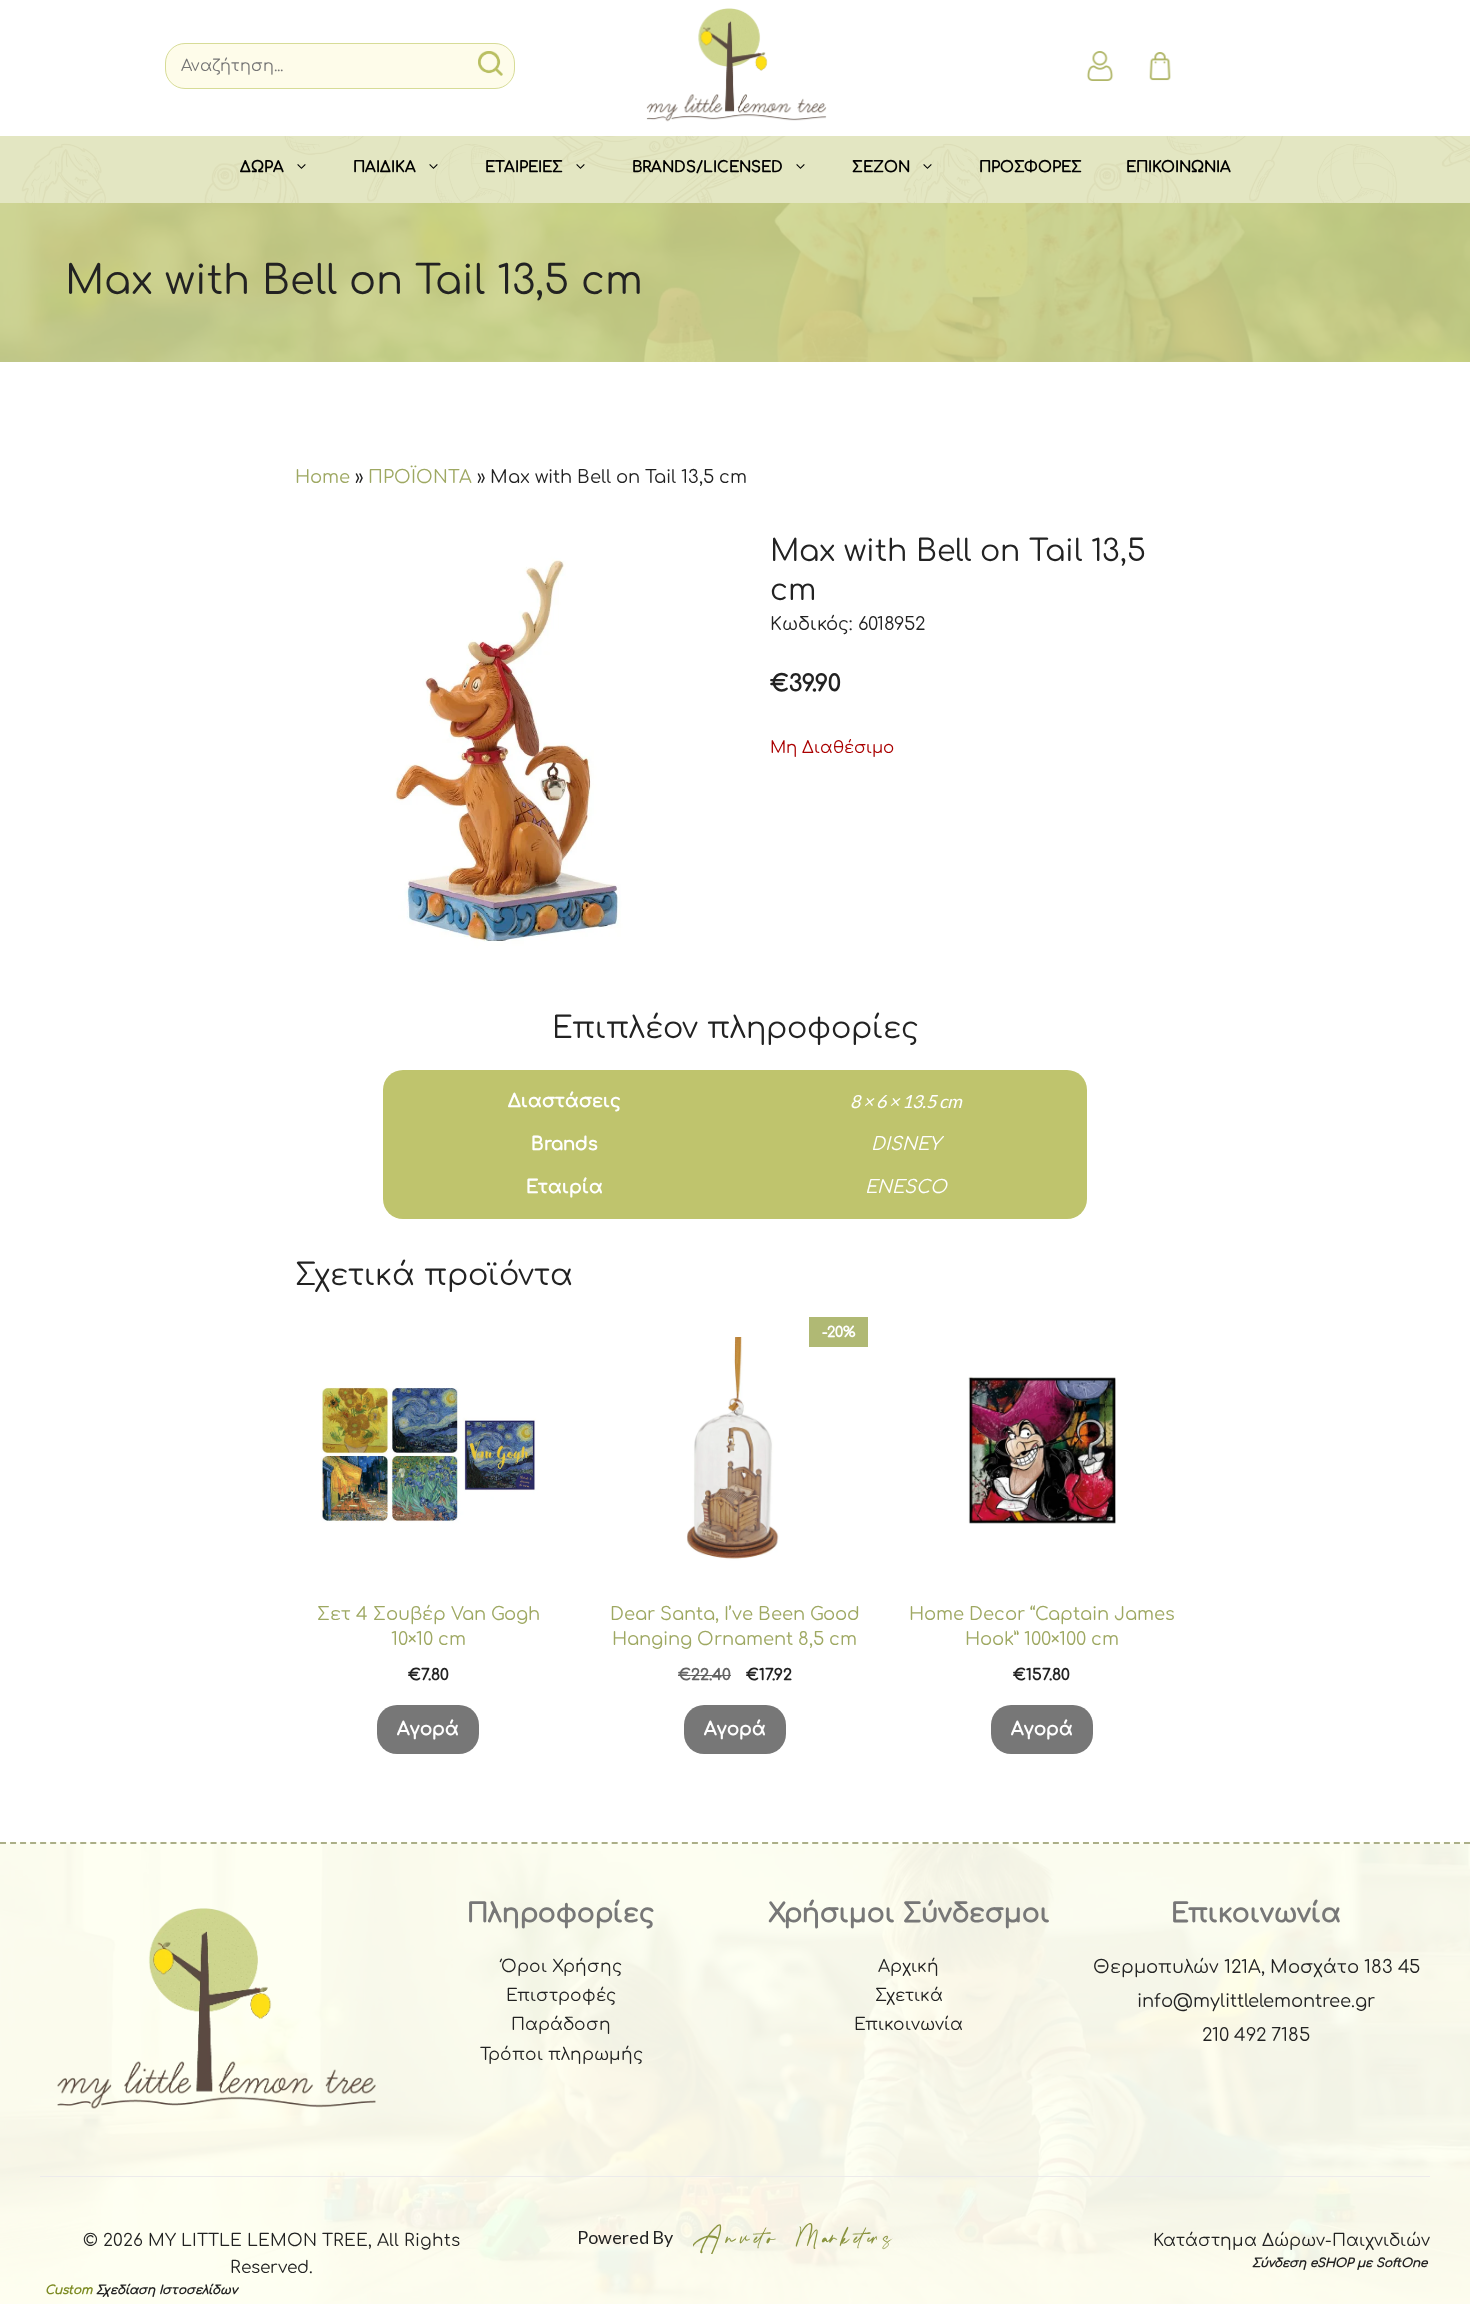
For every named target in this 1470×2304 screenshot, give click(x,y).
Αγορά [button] (428, 1729)
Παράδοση (561, 2024)
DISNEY (906, 1144)
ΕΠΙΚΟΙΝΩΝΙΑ (1178, 167)
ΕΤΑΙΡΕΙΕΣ (524, 167)
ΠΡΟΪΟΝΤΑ (420, 477)
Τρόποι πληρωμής (561, 2054)
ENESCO (906, 1187)
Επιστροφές (561, 1995)
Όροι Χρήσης (561, 1966)
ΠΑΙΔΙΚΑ (384, 167)
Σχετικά (909, 1995)
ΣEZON (881, 167)
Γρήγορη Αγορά (428, 1559)
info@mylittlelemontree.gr (1256, 2001)
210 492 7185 (1256, 2035)
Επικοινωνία (908, 2024)
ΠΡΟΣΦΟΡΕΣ (1030, 167)
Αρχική (908, 1966)
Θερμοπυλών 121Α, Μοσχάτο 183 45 (1256, 1967)
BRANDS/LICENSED (707, 167)
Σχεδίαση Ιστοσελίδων (166, 2290)
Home (322, 477)
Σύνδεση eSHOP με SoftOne (1339, 2263)
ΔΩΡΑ (262, 167)
